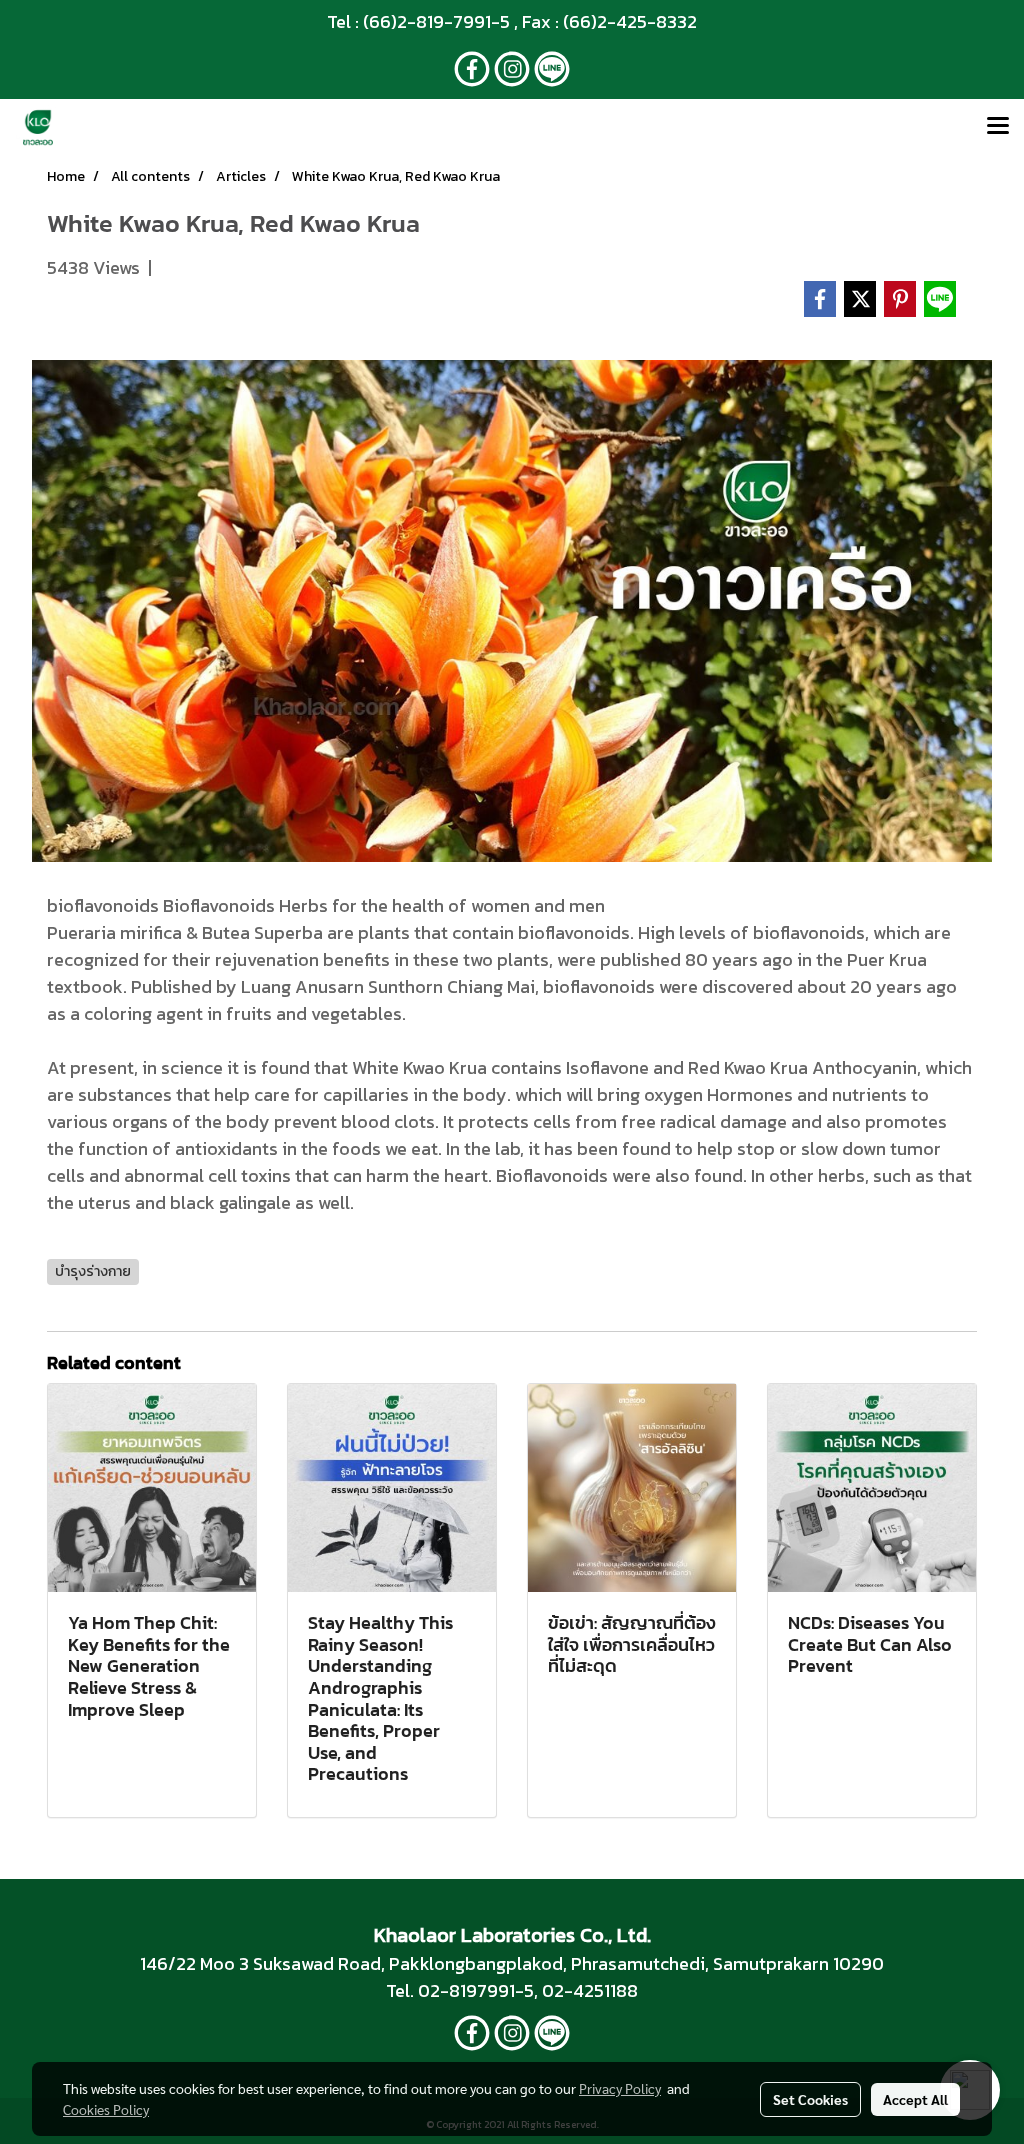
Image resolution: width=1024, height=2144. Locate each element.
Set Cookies (810, 2099)
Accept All (915, 2099)
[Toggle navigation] (998, 127)
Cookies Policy (106, 2109)
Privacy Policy (620, 2088)
